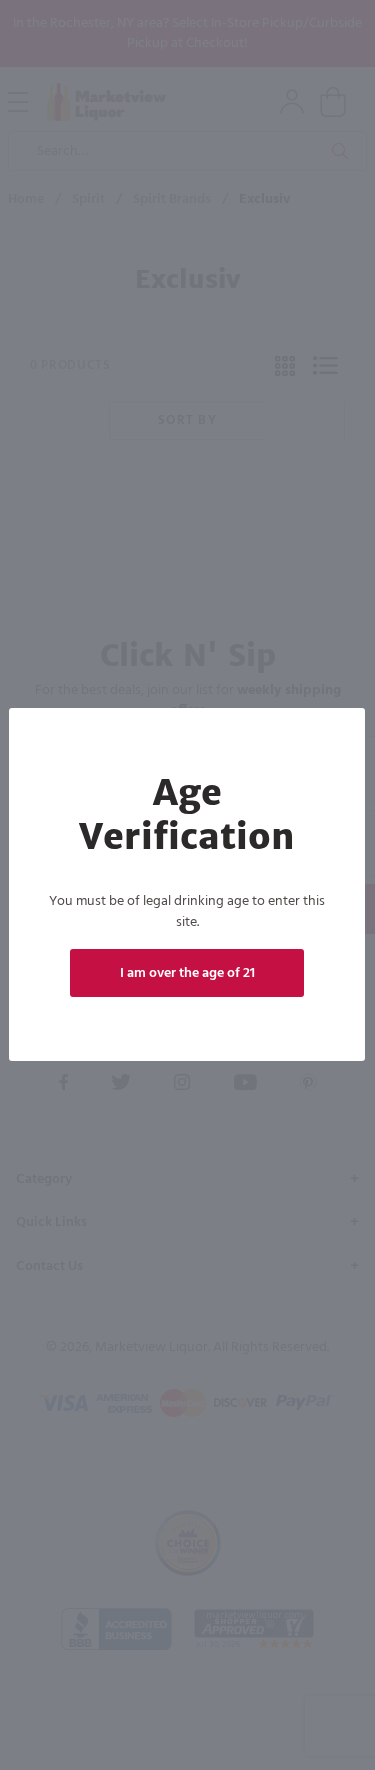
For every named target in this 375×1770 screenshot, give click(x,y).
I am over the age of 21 (187, 973)
